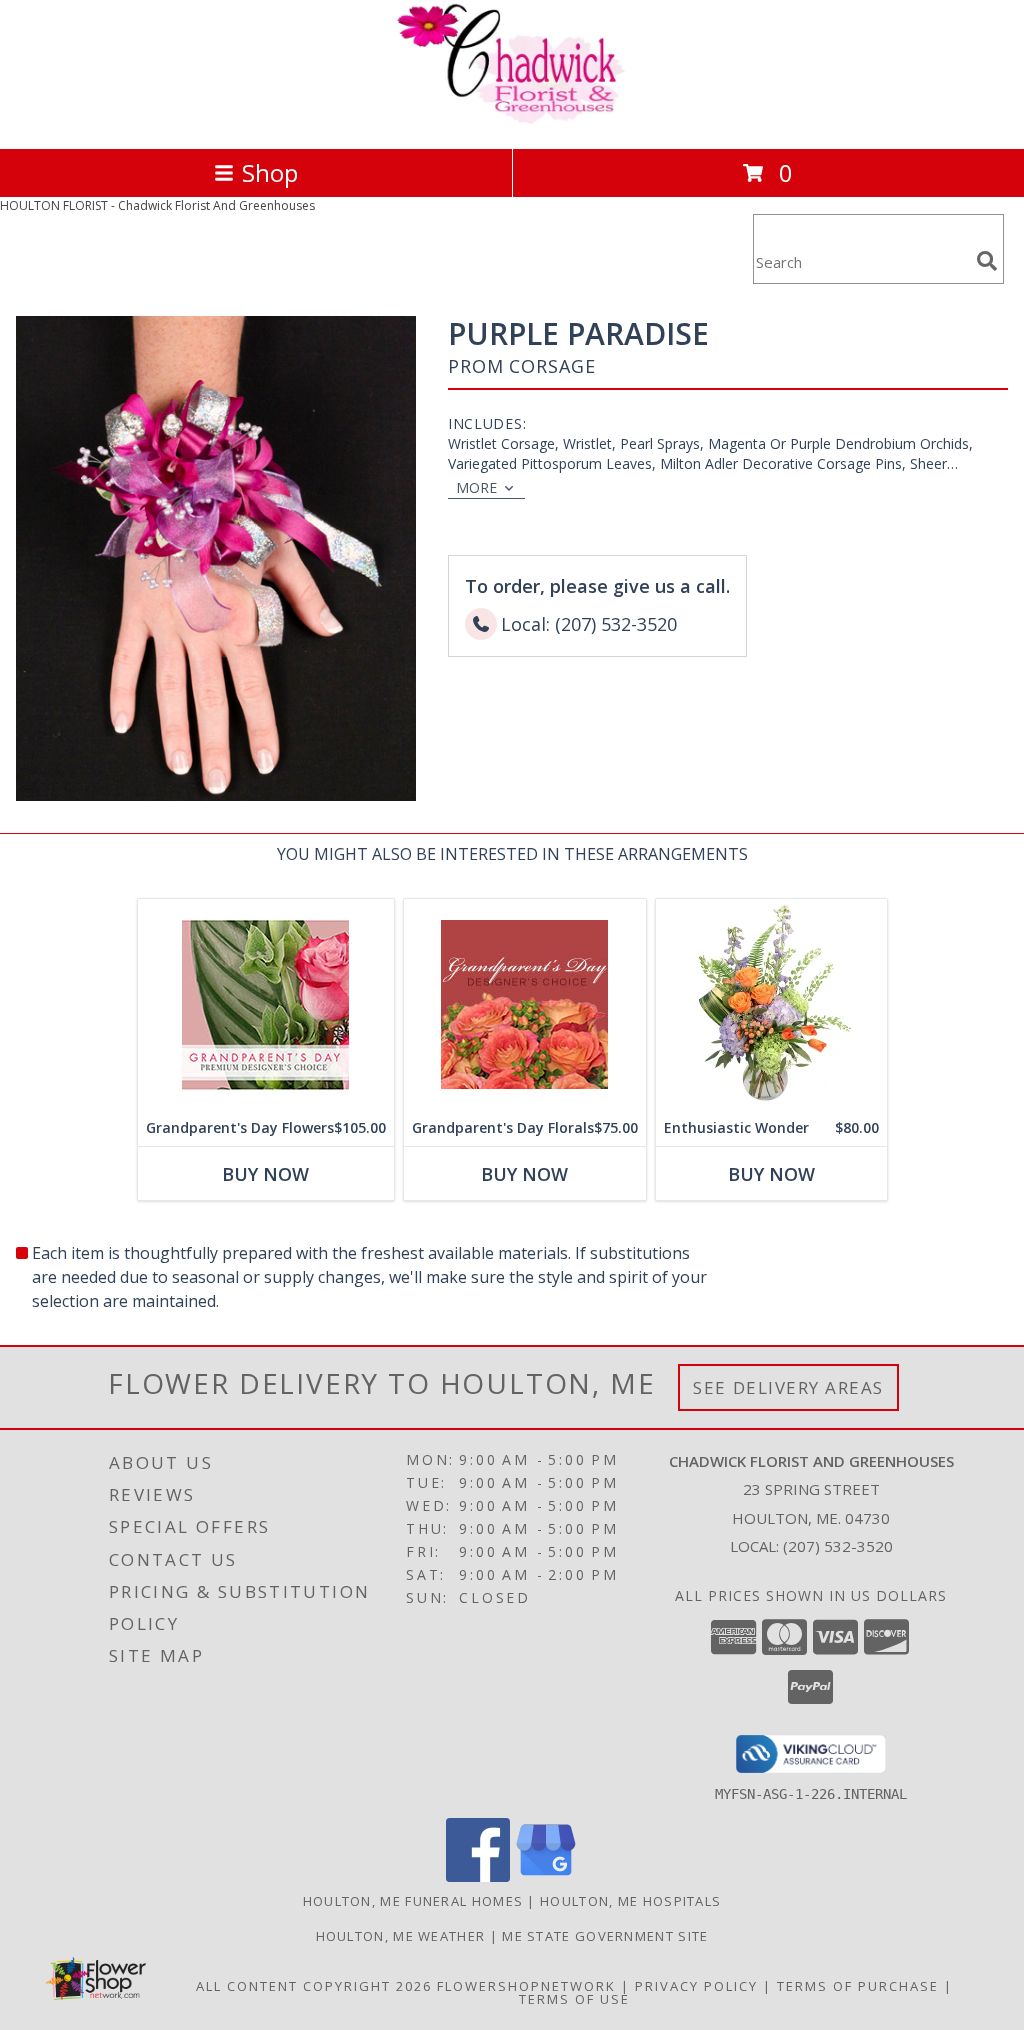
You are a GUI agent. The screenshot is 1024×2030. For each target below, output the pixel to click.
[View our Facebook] (478, 1876)
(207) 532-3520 (838, 1546)
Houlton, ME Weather (401, 1936)
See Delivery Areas (788, 1387)
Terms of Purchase (858, 1986)
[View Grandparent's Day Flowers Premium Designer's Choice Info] (266, 1004)
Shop (270, 172)
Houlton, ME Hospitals (630, 1901)
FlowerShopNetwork (526, 1986)
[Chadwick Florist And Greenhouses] (512, 119)
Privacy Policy (696, 1986)
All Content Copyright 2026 (314, 1986)
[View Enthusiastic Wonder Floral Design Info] (771, 1004)
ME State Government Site (605, 1936)
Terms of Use (574, 1999)
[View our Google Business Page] (546, 1876)
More (476, 487)
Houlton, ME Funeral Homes (413, 1901)
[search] (987, 261)
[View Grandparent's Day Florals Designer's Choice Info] (525, 1004)
